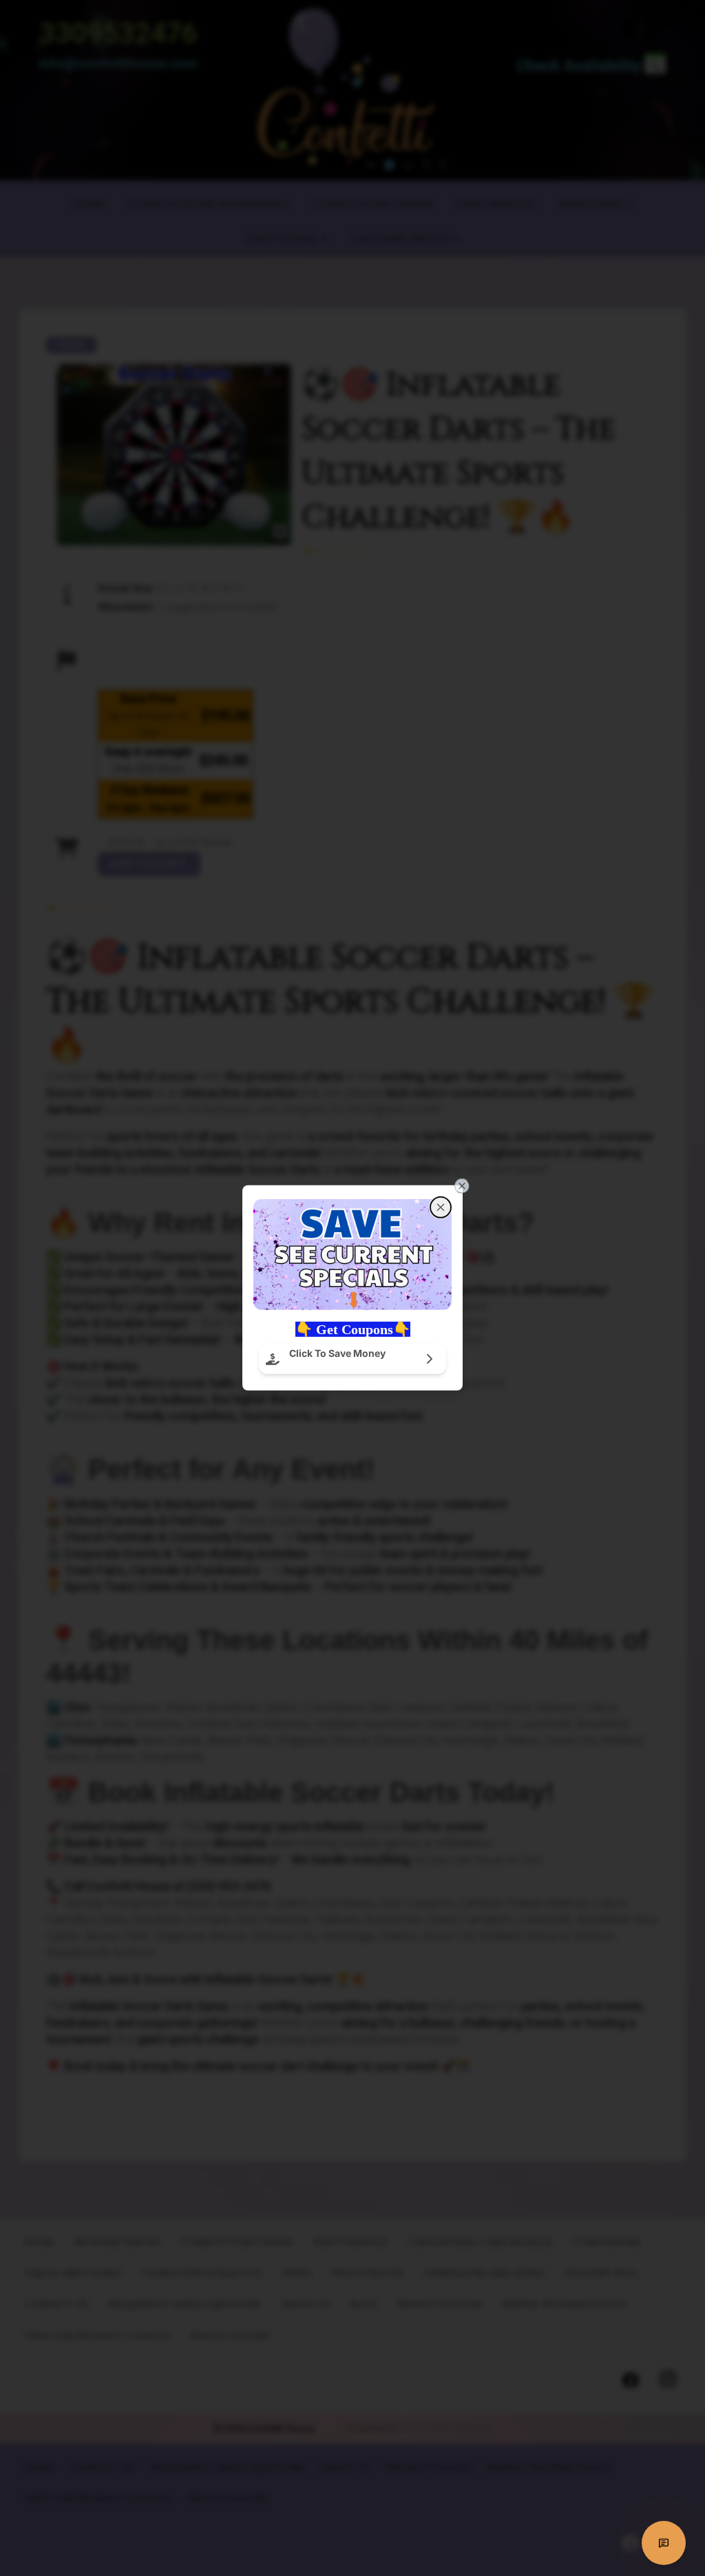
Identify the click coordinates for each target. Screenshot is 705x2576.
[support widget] (664, 2543)
